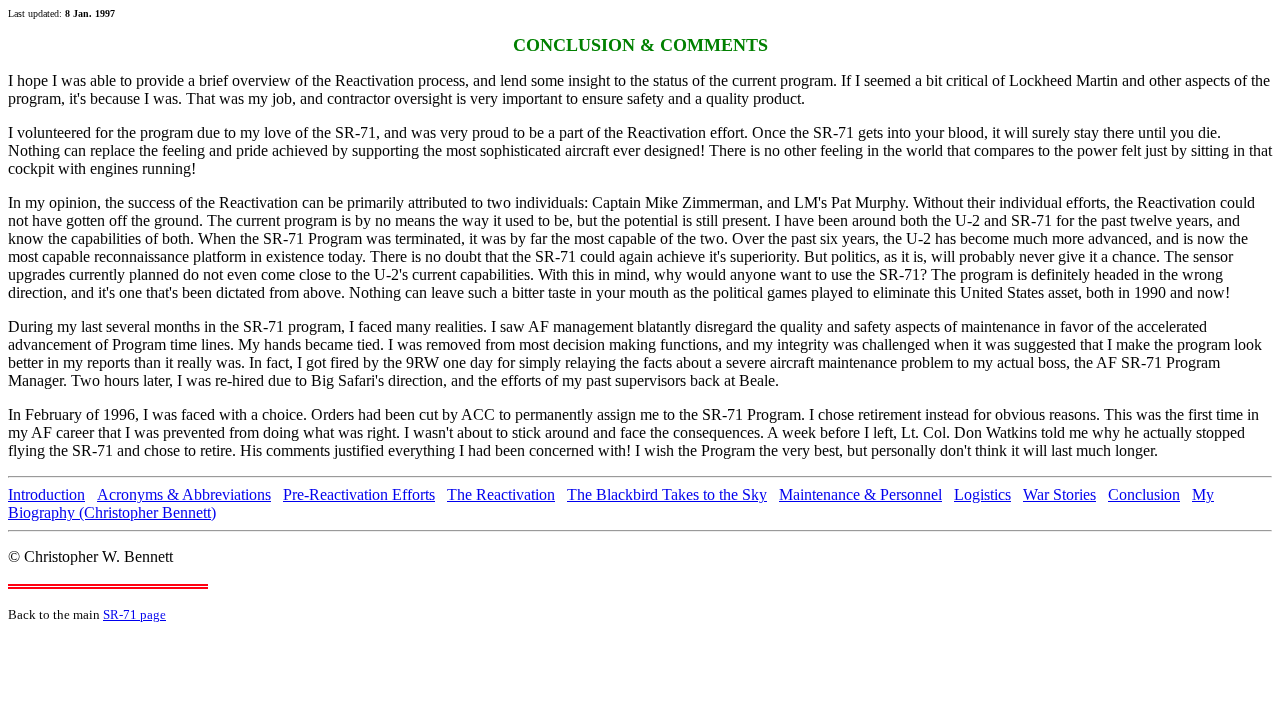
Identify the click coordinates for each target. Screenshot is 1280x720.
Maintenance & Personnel (860, 494)
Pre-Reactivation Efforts (359, 494)
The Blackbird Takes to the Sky (667, 494)
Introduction (46, 494)
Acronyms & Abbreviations (184, 494)
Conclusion (1144, 494)
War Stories (1059, 494)
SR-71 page (134, 614)
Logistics (982, 494)
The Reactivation (501, 494)
